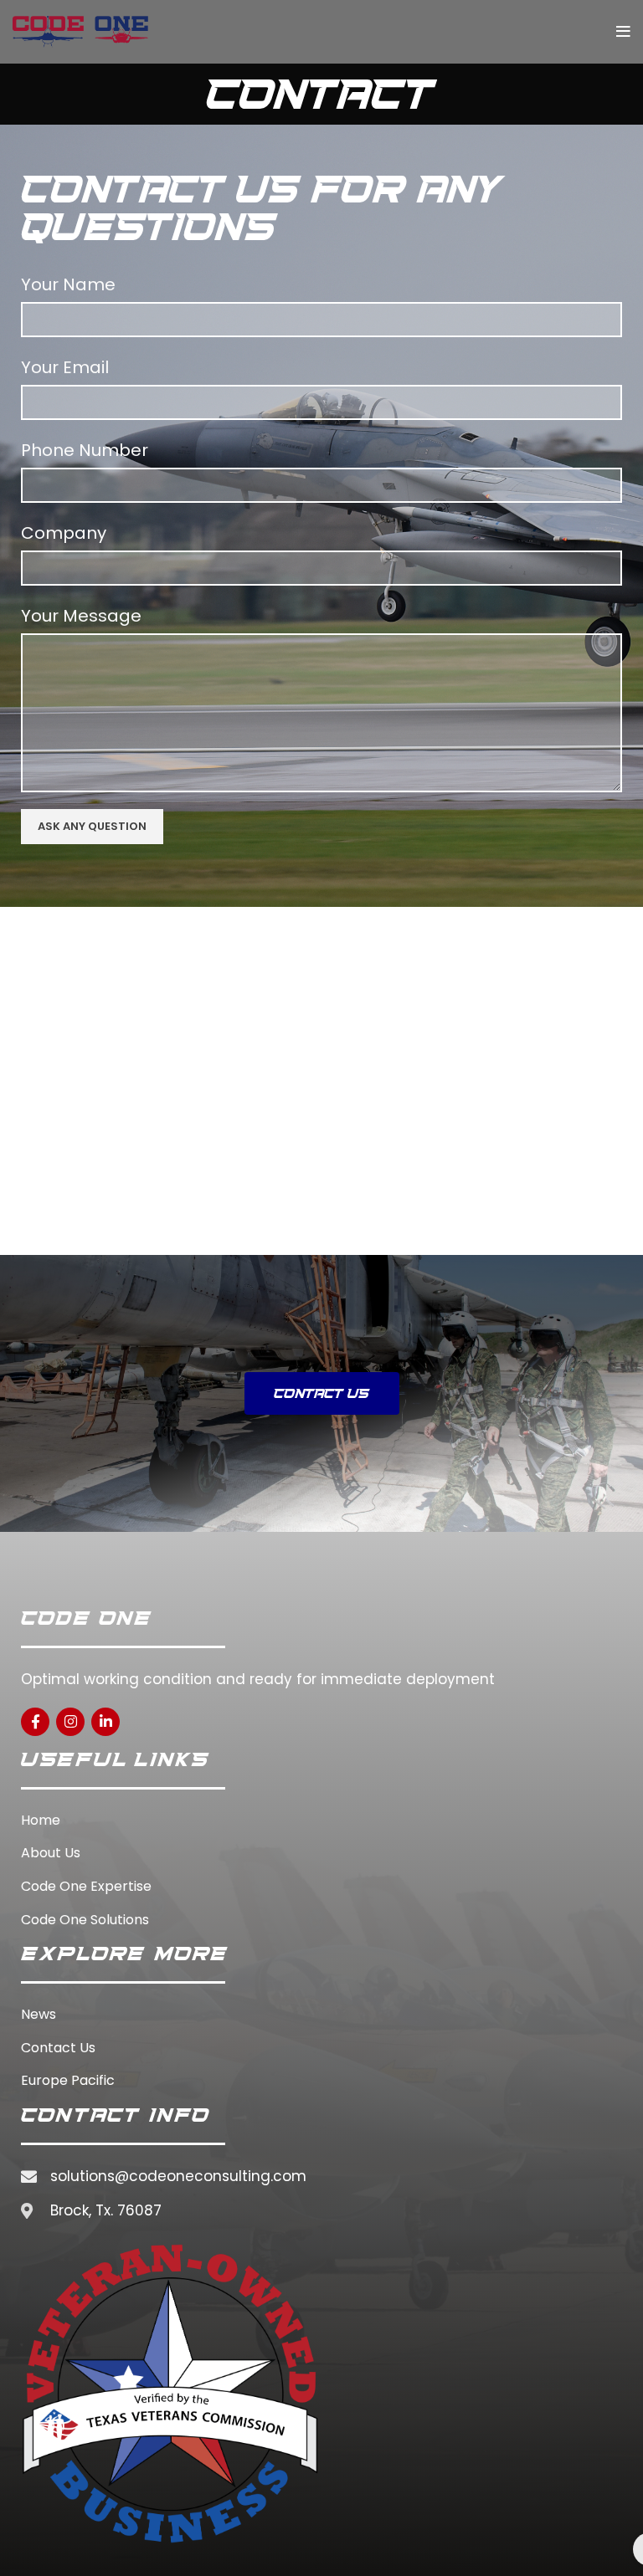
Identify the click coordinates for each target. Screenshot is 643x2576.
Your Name (68, 284)
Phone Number (85, 450)
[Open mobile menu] (623, 32)
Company (64, 533)
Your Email (65, 367)
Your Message (81, 616)
